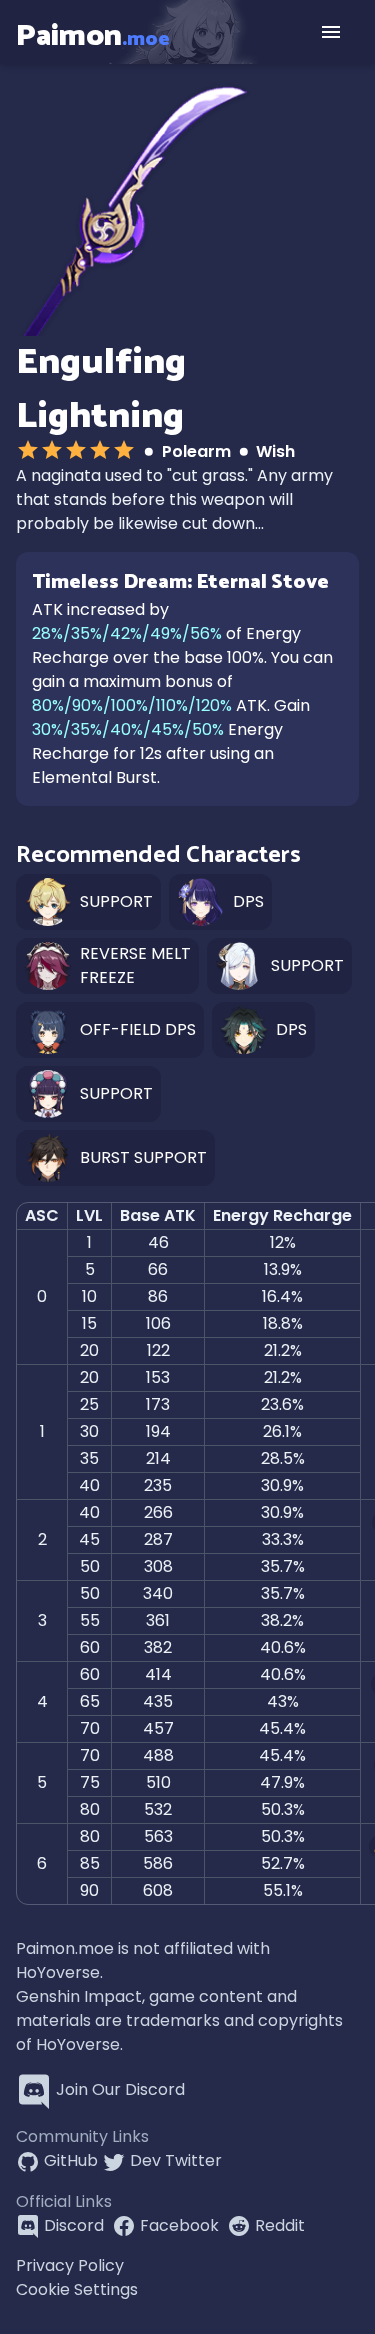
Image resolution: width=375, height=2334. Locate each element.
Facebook (179, 2225)
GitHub (71, 2160)
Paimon (93, 35)
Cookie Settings (77, 2289)
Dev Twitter (176, 2160)
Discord (74, 2225)
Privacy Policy (70, 2265)
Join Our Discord (120, 2089)
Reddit (280, 2225)
